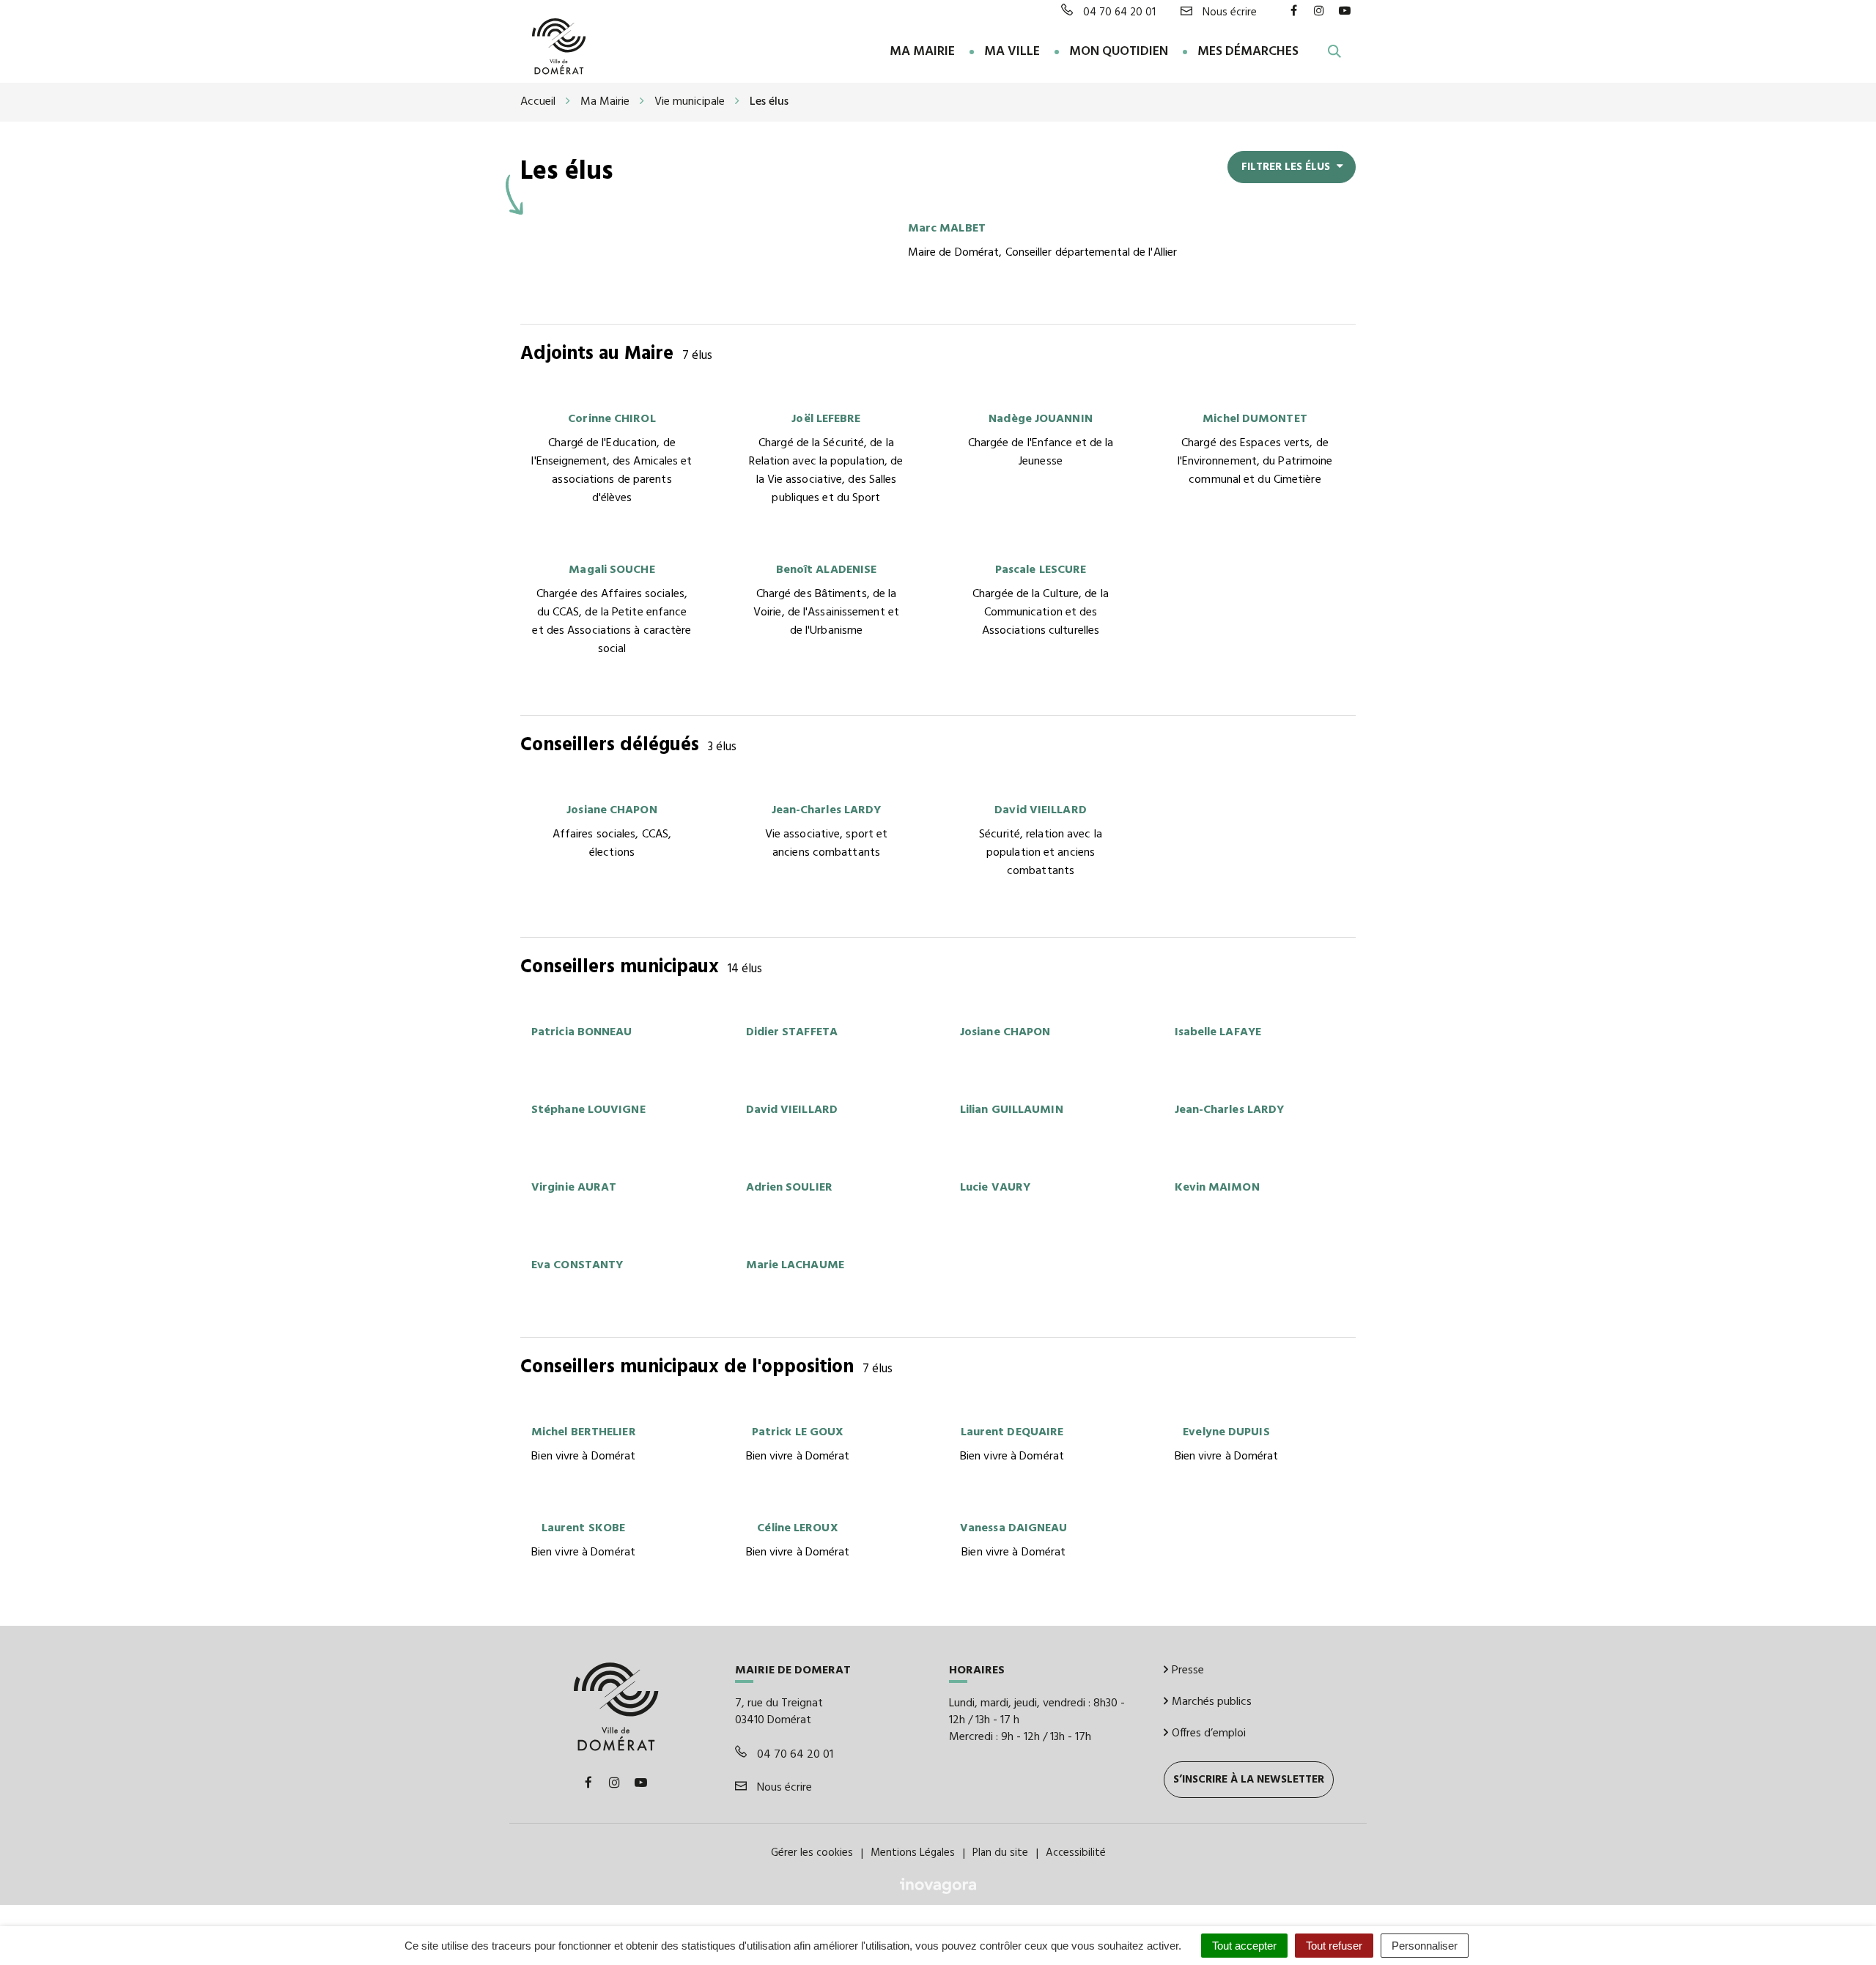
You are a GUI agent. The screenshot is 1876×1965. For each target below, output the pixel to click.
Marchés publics (1212, 1702)
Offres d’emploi (1209, 1733)
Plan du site (1000, 1853)
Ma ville (1012, 52)
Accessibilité (1076, 1853)
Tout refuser (1334, 1946)
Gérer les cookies (812, 1853)
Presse (1188, 1670)
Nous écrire (783, 1788)
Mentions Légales (913, 1853)
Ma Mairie (922, 52)
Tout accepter (1244, 1946)
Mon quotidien (1119, 52)
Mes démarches (1248, 52)
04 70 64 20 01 (794, 1755)
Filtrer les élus (1287, 167)
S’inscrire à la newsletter (1249, 1780)
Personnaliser (1425, 1946)
